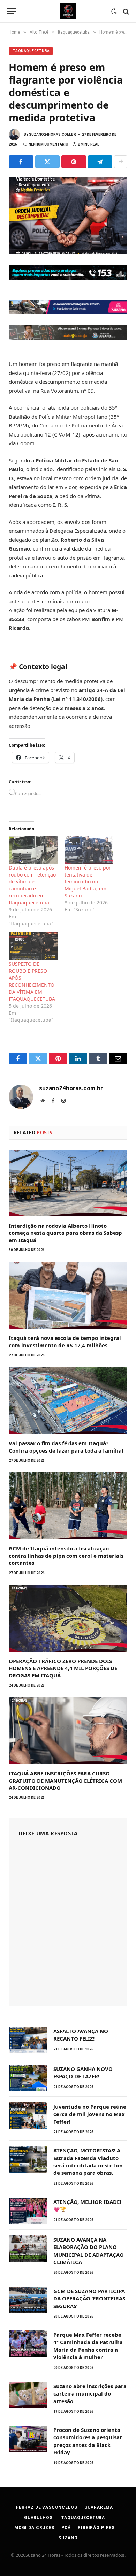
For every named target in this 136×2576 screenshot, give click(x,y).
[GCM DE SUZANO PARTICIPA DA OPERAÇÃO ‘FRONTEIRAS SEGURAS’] (28, 2300)
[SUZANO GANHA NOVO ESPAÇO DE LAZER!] (28, 2078)
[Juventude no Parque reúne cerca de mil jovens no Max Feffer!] (28, 2116)
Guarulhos (38, 2518)
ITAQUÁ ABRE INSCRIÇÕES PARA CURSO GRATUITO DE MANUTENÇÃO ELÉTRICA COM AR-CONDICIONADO (65, 1780)
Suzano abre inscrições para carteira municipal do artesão (90, 2394)
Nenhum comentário (48, 144)
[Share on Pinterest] (74, 162)
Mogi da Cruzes (34, 2528)
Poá (66, 2528)
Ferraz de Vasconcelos (47, 2507)
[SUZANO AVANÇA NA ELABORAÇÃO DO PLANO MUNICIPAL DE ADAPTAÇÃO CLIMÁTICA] (28, 2249)
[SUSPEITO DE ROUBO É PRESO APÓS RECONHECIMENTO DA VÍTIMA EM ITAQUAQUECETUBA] (33, 946)
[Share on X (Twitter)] (48, 162)
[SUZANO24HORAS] (68, 11)
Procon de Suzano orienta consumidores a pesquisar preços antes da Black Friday (88, 2441)
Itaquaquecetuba (31, 51)
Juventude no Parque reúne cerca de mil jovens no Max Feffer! (90, 2114)
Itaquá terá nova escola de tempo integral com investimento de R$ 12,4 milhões (65, 1341)
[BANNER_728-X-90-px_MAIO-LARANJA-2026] (68, 338)
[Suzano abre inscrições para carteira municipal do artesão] (28, 2395)
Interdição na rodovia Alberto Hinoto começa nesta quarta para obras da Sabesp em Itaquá (65, 1233)
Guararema (99, 2507)
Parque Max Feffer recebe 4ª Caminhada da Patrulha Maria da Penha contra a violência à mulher (88, 2346)
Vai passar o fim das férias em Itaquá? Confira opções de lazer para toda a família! (66, 1447)
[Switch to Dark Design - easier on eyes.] (114, 12)
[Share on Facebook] (21, 162)
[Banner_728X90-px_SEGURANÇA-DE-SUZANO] (68, 278)
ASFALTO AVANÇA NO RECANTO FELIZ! (81, 2035)
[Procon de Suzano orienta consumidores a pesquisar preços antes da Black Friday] (28, 2439)
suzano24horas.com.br (52, 134)
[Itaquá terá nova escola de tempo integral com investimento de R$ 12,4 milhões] (68, 1295)
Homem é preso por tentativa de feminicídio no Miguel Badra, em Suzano (88, 882)
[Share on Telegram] (100, 162)
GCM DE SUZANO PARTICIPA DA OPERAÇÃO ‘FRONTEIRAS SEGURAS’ (89, 2298)
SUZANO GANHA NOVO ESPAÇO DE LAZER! (83, 2073)
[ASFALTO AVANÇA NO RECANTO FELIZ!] (28, 2040)
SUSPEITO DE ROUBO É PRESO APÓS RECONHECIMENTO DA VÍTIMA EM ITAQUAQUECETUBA (32, 981)
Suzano (68, 2538)
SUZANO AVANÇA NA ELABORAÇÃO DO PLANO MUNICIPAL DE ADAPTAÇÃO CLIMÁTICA (89, 2251)
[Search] (125, 11)
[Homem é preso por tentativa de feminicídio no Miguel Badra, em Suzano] (89, 850)
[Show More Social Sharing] (121, 162)
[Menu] (12, 11)
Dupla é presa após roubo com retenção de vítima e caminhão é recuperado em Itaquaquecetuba (32, 885)
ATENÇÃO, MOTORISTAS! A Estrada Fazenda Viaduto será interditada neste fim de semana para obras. (88, 2162)
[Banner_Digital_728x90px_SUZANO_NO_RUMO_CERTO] (68, 312)
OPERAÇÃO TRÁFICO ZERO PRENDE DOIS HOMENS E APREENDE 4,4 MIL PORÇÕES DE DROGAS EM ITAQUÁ (63, 1668)
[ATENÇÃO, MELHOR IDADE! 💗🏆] (28, 2211)
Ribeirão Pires (96, 2528)
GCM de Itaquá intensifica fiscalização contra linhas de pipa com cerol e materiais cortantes (66, 1556)
